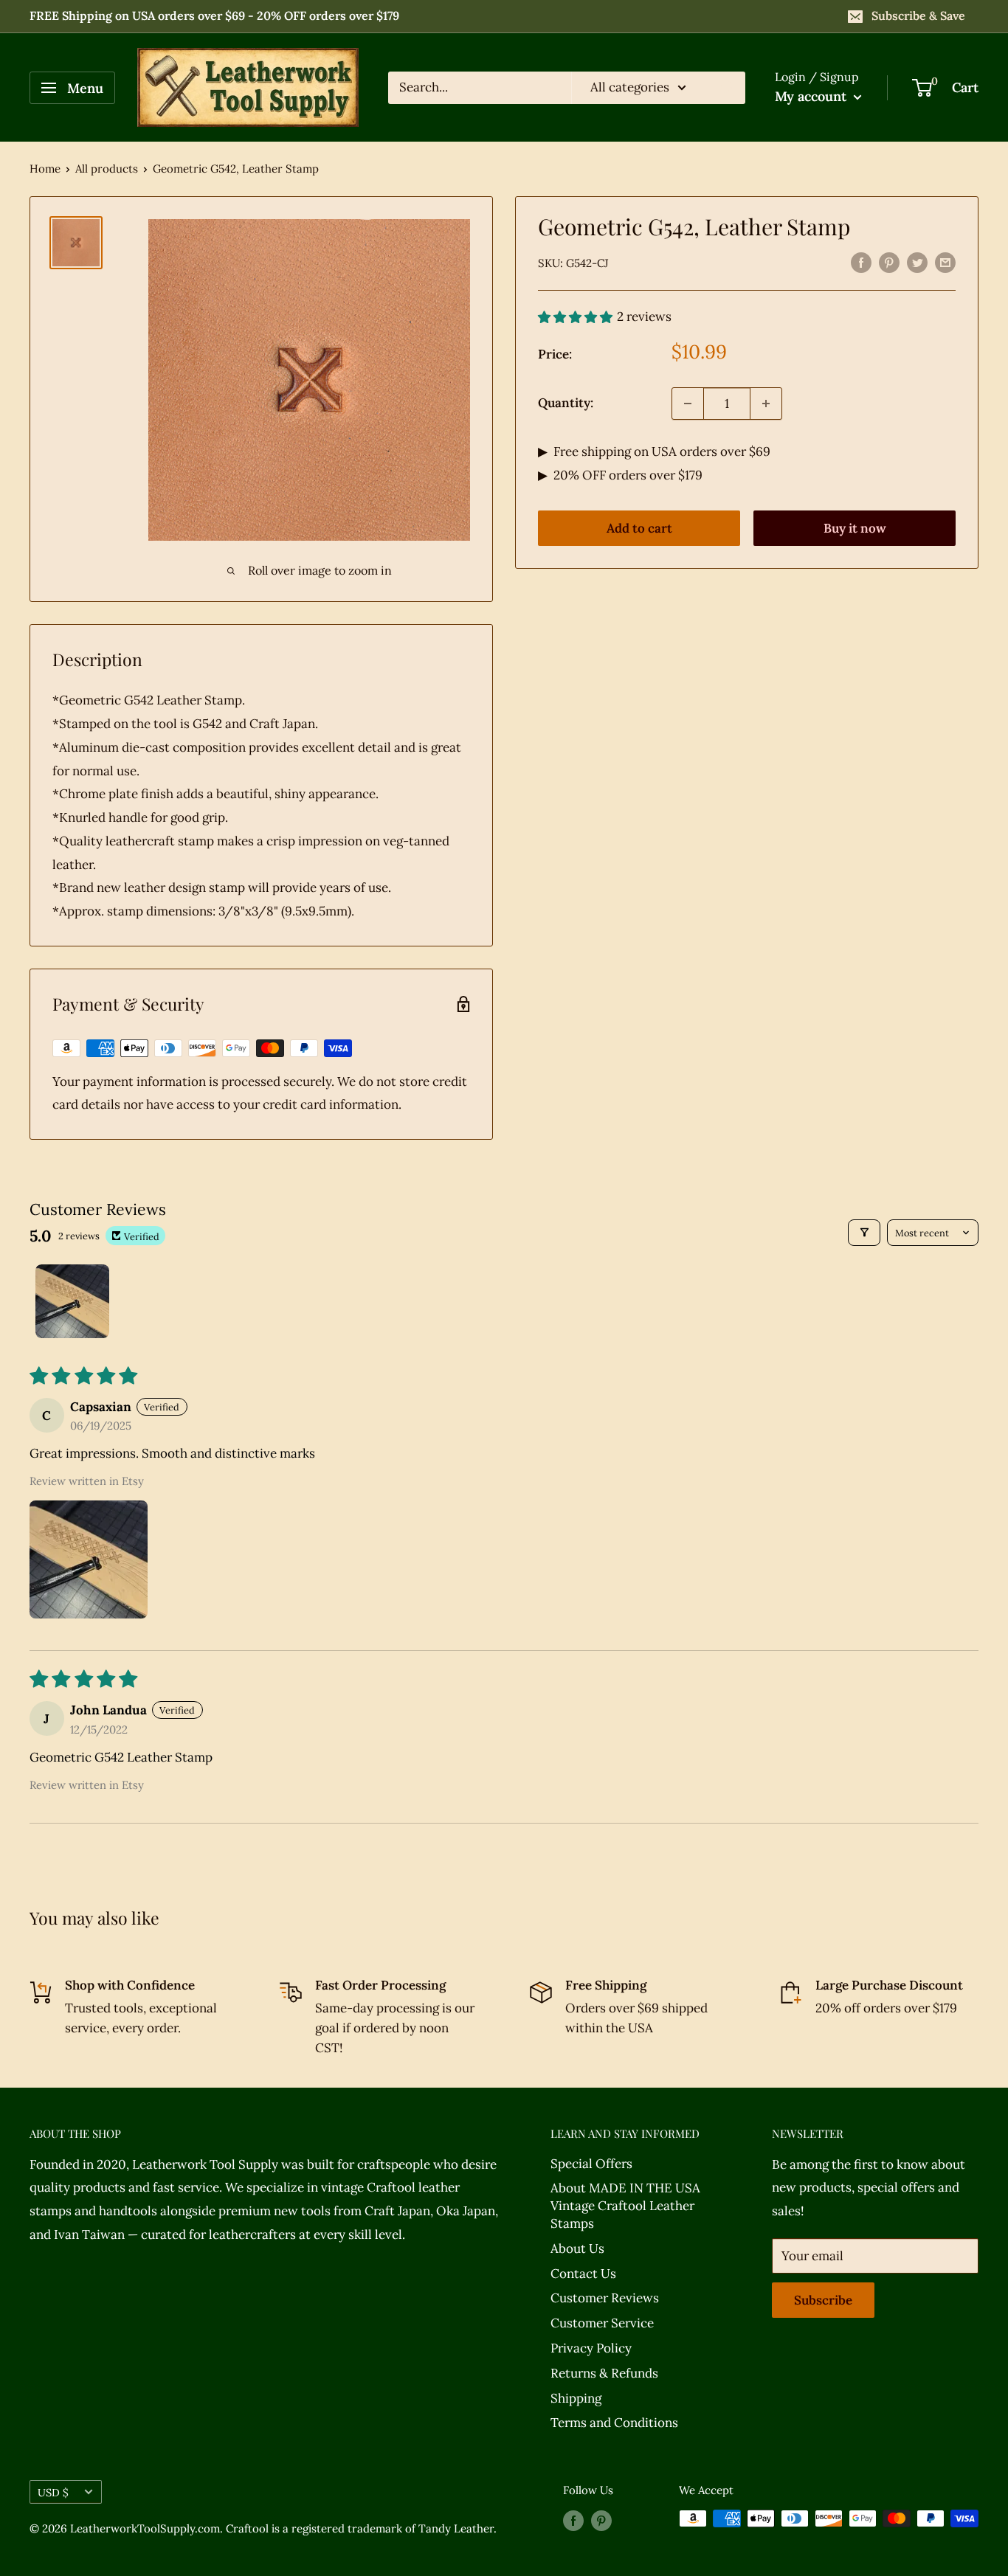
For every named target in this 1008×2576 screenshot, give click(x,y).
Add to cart (639, 528)
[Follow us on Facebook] (573, 2520)
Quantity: (566, 403)
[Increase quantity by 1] (766, 404)
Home (45, 169)
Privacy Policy (591, 2348)
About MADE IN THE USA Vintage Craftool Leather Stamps (625, 2206)
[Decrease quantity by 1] (688, 404)
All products (107, 169)
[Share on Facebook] (861, 262)
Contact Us (583, 2274)
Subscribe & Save (918, 15)
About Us (577, 2248)
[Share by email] (945, 262)
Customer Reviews (605, 2298)
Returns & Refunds (604, 2373)
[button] (89, 1559)
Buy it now (855, 528)
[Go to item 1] (72, 1301)
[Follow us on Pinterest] (601, 2520)
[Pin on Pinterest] (889, 262)
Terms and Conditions (614, 2423)
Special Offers (591, 2164)
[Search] (727, 88)
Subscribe (823, 2300)
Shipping (576, 2398)
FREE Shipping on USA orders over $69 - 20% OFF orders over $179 (214, 15)
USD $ (53, 2492)
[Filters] (864, 1233)
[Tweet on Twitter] (917, 262)
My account (812, 96)
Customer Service (602, 2323)
